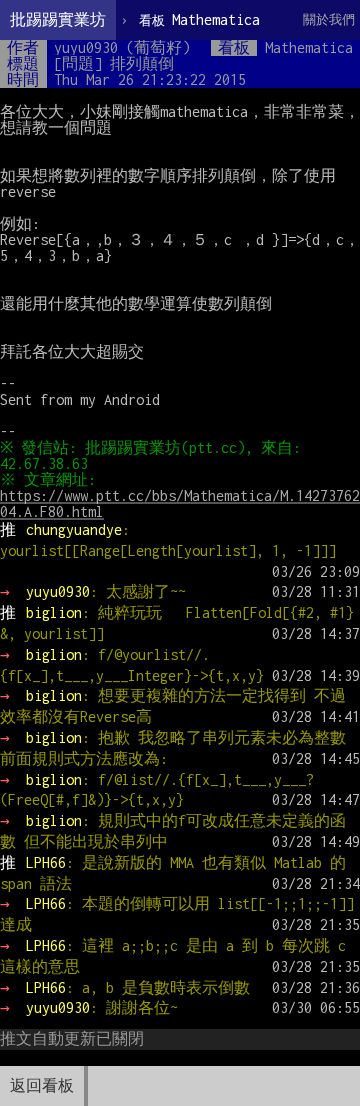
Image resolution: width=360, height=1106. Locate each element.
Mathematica (199, 19)
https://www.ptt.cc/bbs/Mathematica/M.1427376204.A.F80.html (180, 503)
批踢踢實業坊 (58, 19)
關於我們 (329, 19)
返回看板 (42, 1085)
